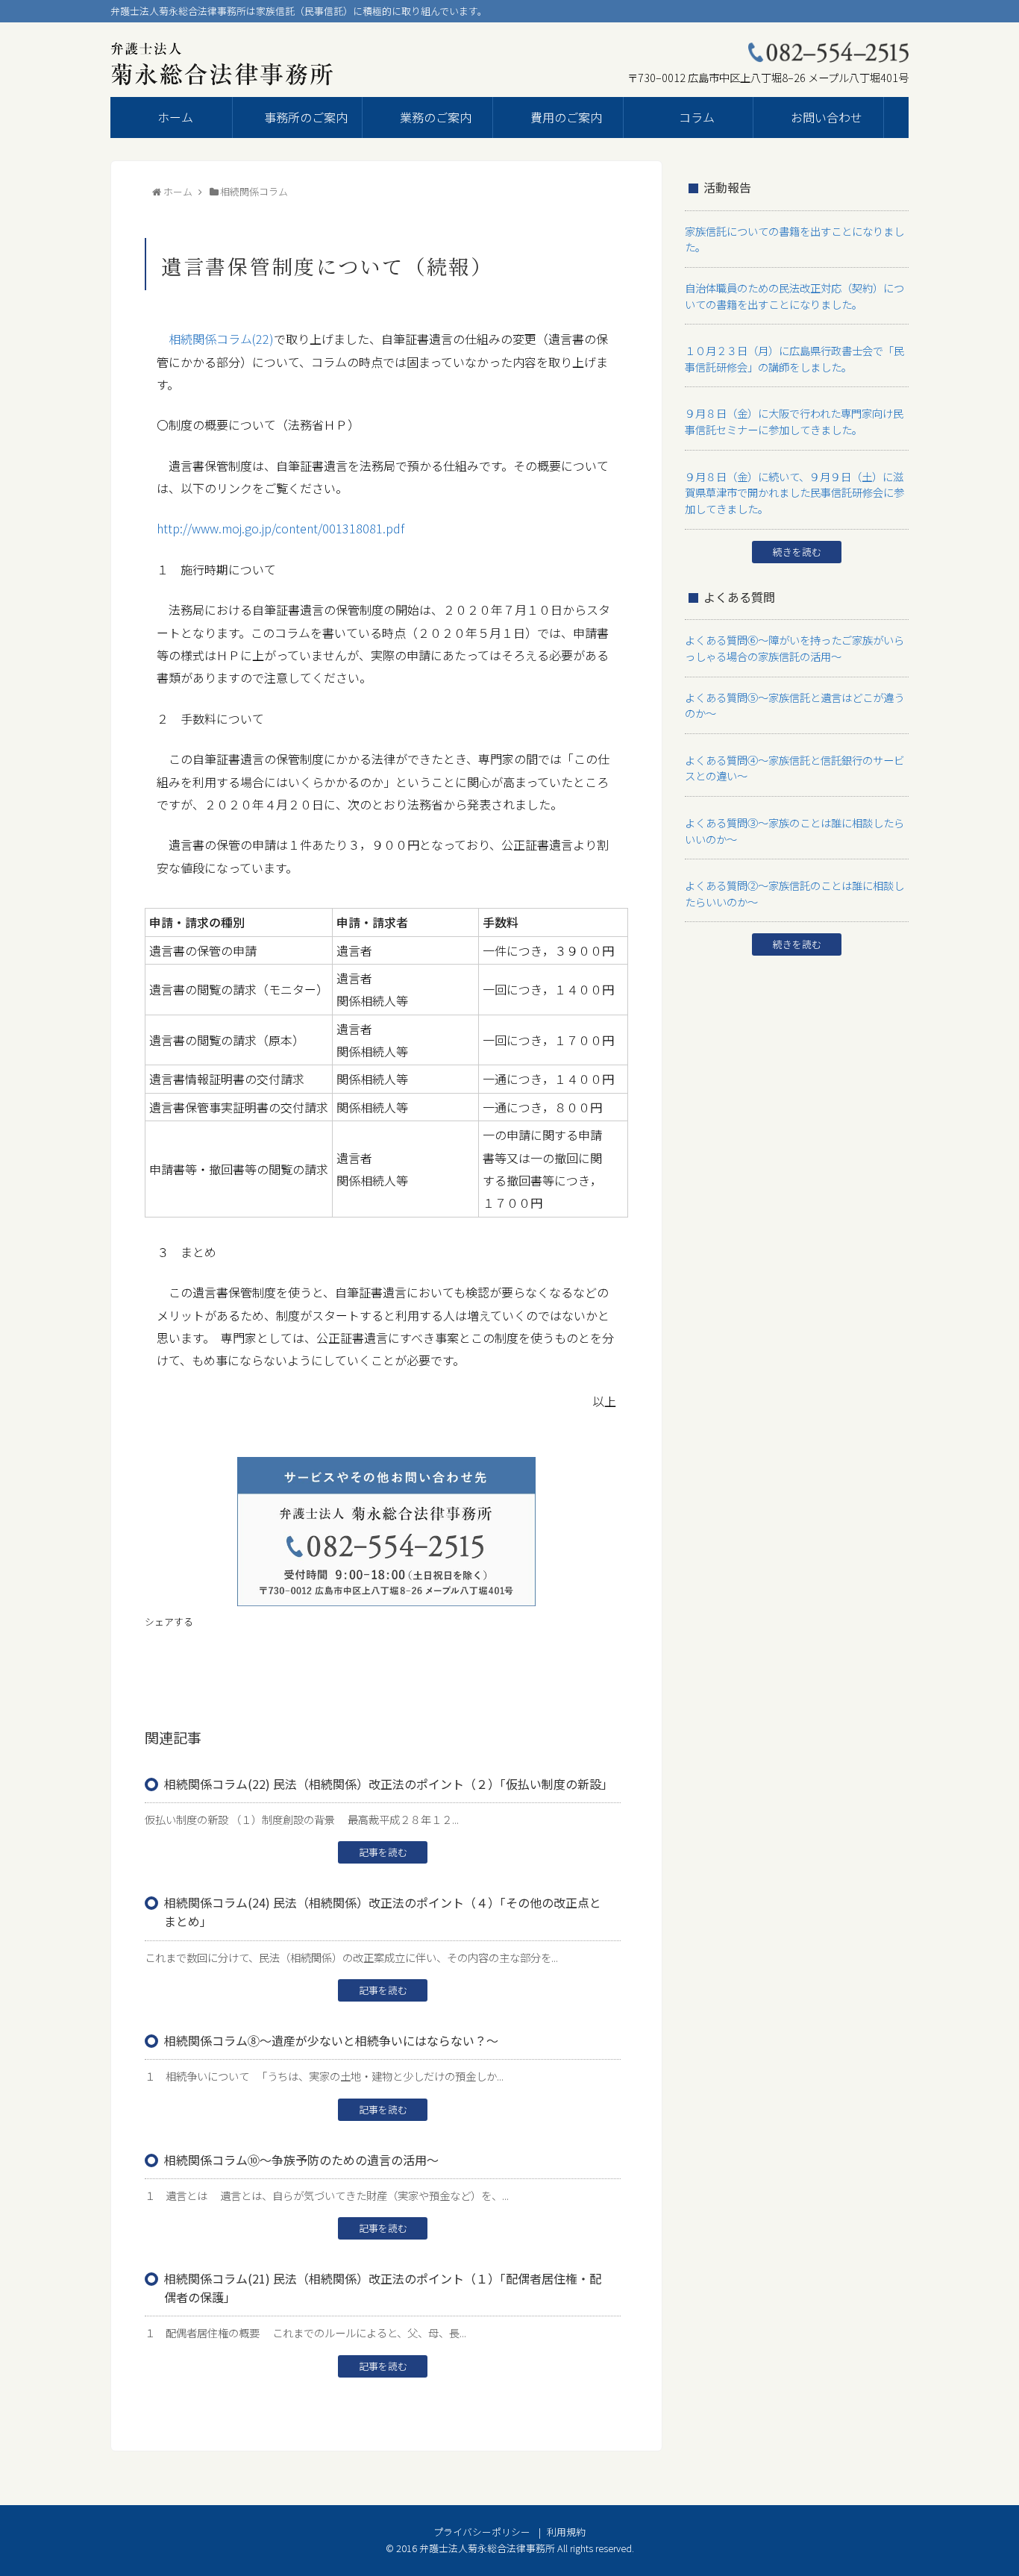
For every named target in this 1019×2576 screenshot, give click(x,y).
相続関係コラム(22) (221, 339)
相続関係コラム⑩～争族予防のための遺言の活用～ (301, 2160)
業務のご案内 (436, 117)
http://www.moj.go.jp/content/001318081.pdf (280, 528)
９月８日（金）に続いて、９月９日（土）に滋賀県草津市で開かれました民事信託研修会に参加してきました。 (794, 492)
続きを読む (797, 552)
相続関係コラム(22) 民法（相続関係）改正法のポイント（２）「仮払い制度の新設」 (389, 1784)
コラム (697, 117)
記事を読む (383, 1852)
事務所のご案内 (306, 117)
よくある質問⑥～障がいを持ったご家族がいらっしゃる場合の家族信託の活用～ (794, 648)
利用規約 (566, 2532)
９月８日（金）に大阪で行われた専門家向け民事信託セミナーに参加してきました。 (794, 421)
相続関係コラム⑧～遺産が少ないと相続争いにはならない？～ (331, 2040)
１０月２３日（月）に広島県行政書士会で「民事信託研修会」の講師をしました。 (794, 358)
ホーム (175, 117)
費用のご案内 (566, 117)
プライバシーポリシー (482, 2532)
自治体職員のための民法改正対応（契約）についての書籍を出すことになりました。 (794, 296)
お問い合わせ (827, 117)
